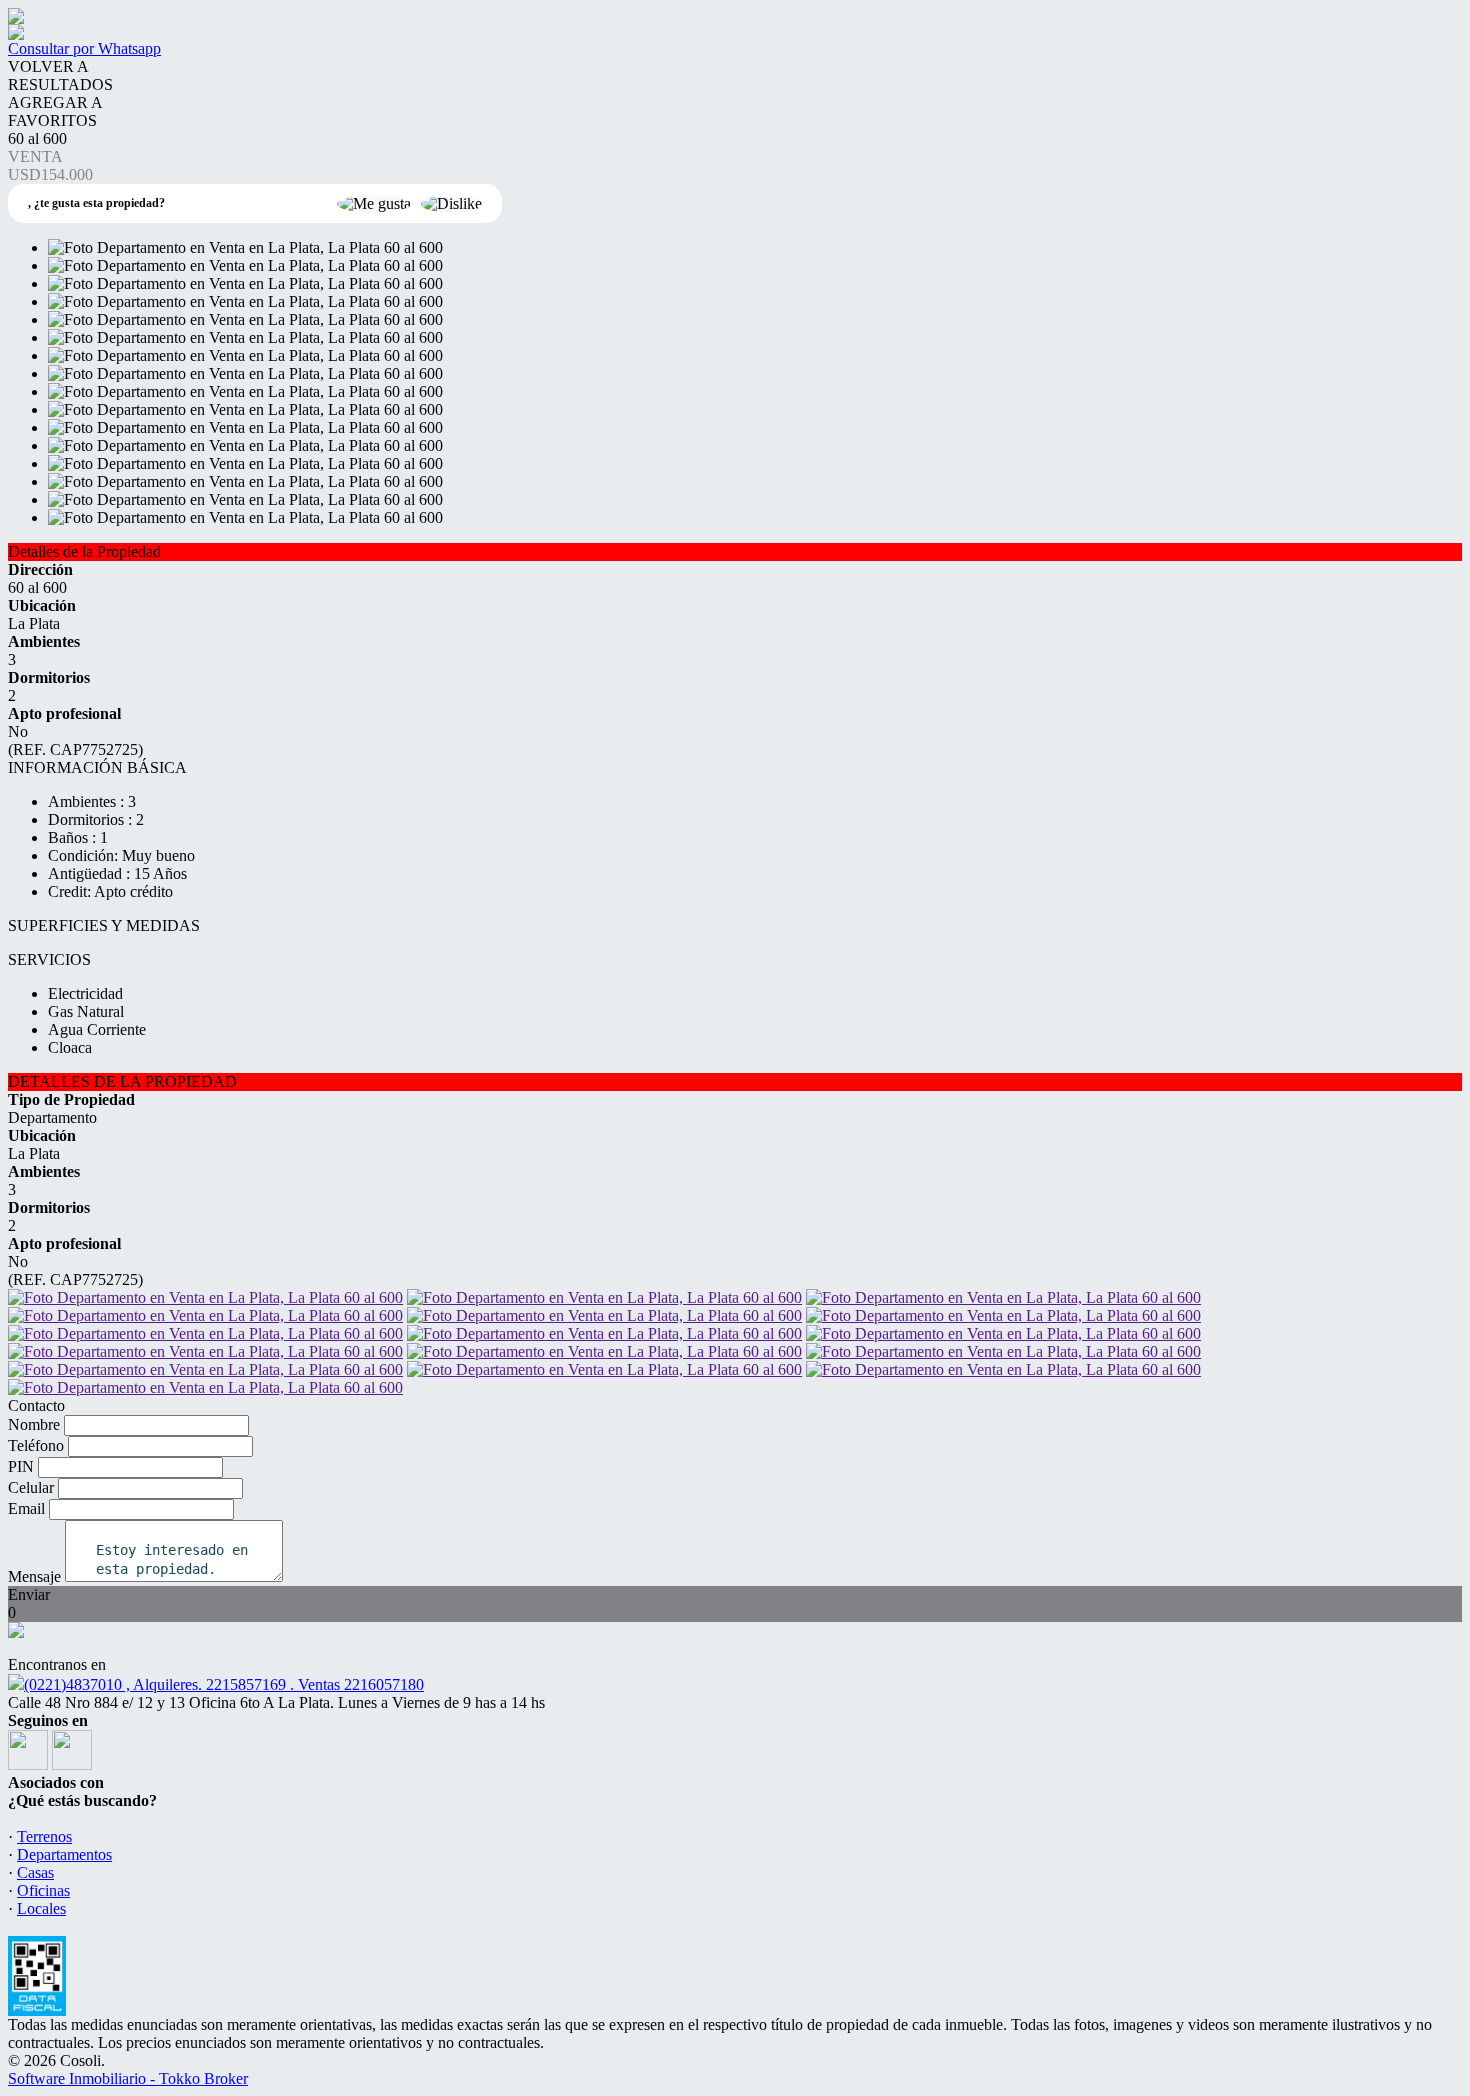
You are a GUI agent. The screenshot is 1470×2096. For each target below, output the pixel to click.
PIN (21, 1466)
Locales (41, 1908)
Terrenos (44, 1836)
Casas (35, 1872)
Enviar (29, 1594)
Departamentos (64, 1854)
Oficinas (43, 1890)
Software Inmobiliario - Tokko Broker (128, 2078)
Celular (31, 1487)
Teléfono (36, 1445)
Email (26, 1508)
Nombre (34, 1424)
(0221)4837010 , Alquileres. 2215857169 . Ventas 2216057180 (224, 1684)
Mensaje (34, 1576)
